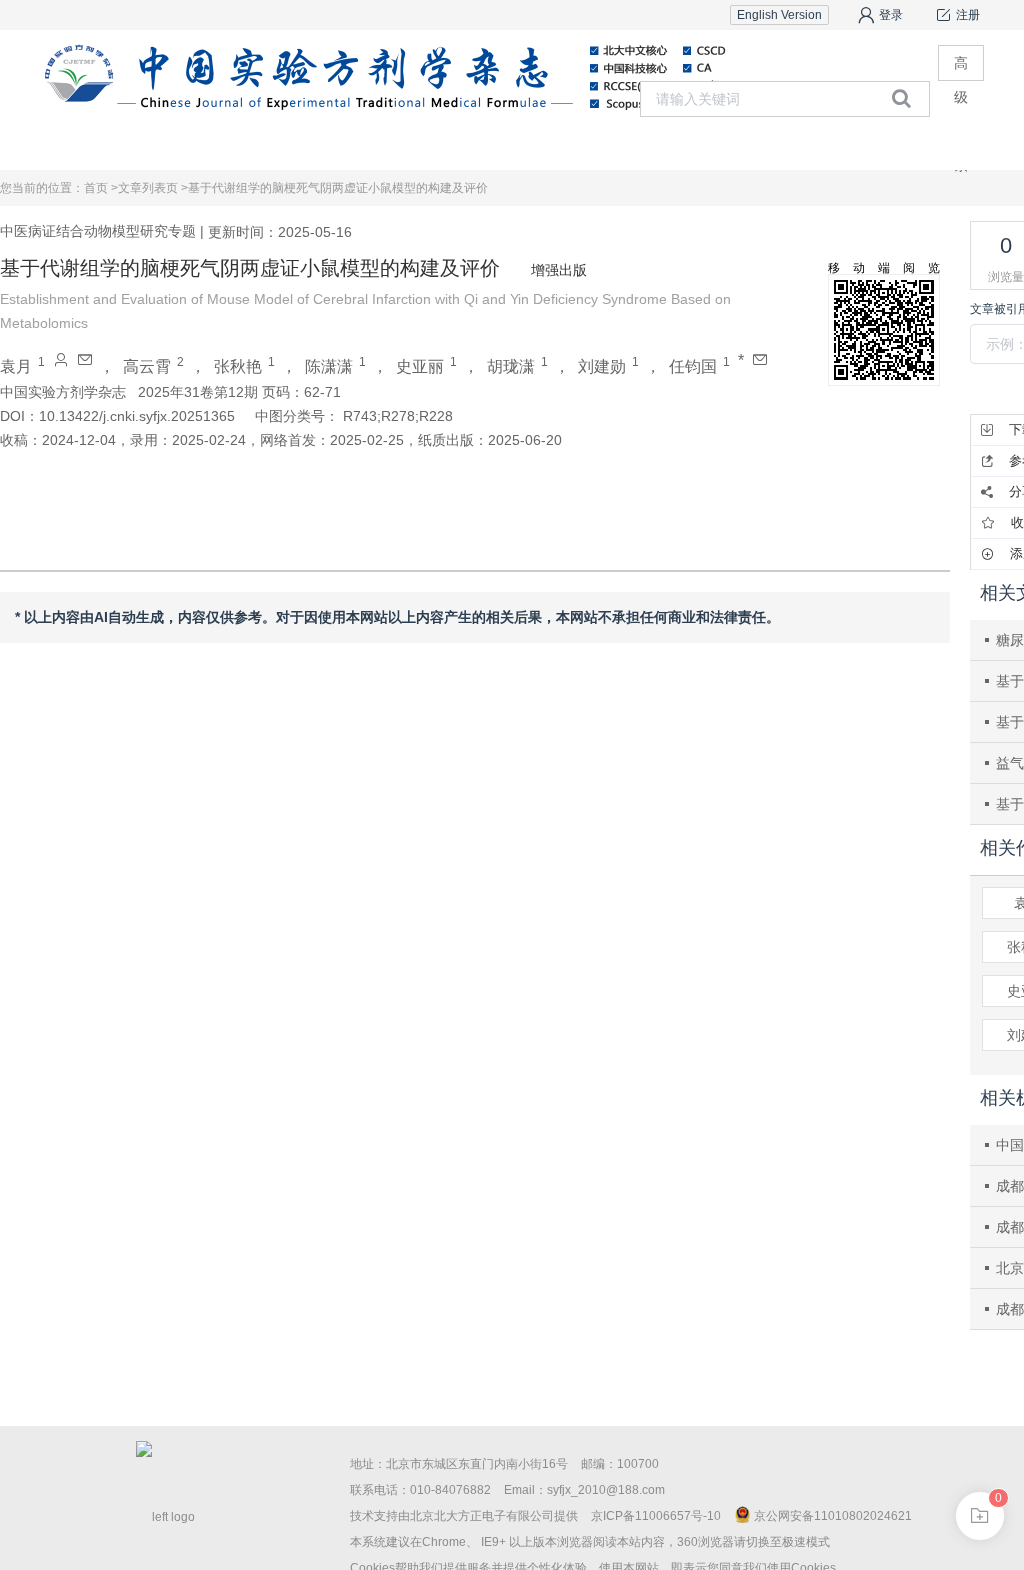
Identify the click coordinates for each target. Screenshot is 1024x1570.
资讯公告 (632, 144)
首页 (227, 144)
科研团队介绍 (902, 144)
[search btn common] (901, 98)
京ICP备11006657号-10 (656, 1516)
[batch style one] (980, 1516)
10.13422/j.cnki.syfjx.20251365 (137, 416)
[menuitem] (227, 145)
